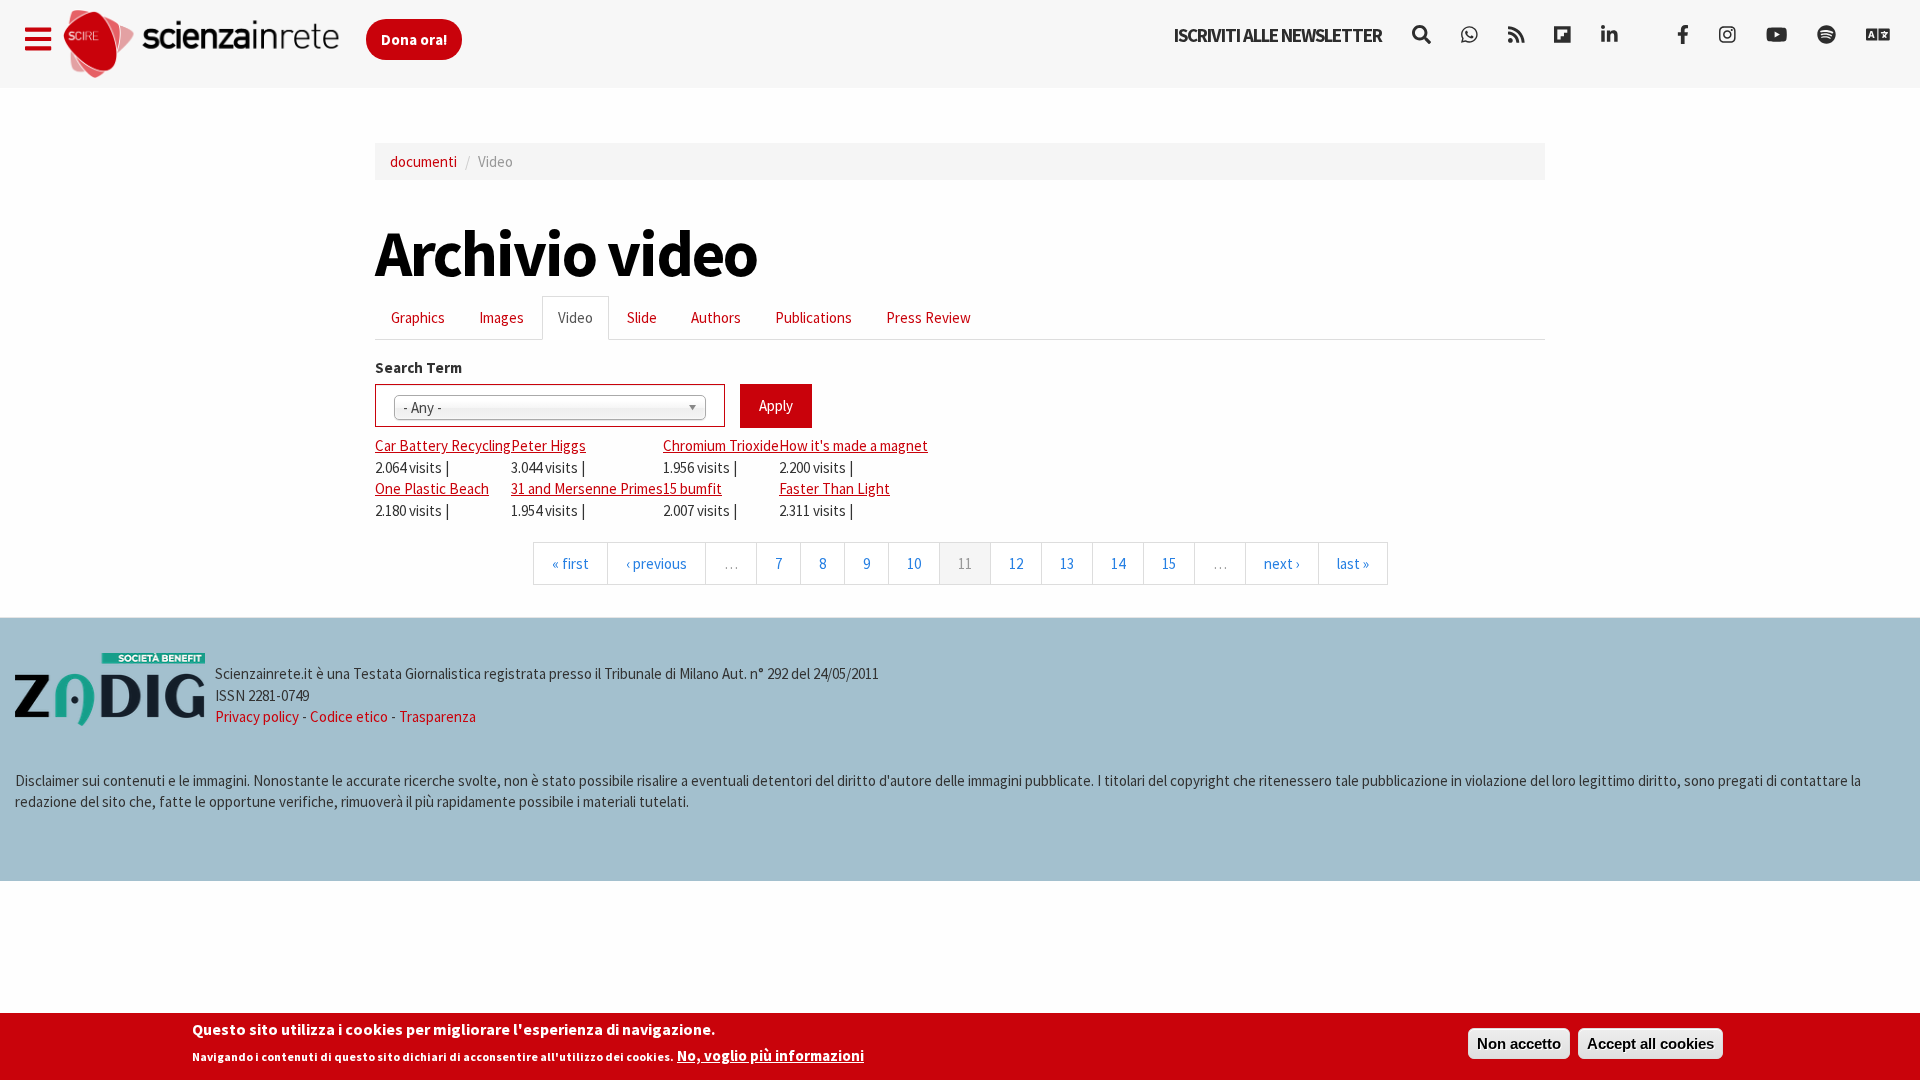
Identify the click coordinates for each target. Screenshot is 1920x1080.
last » (1353, 563)
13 (1067, 563)
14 (1118, 563)
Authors (716, 317)
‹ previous (656, 563)
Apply (776, 405)
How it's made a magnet (853, 445)
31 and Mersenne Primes (587, 488)
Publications (813, 317)
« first (570, 563)
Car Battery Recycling (443, 445)
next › (1282, 563)
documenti (423, 161)
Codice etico (349, 716)
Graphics (418, 317)
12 (1016, 563)
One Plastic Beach (432, 488)
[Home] (213, 44)
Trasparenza (437, 716)
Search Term (418, 367)
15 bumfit (692, 488)
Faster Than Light (834, 488)
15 (1169, 563)
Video (583, 323)
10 (914, 563)
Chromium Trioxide (721, 445)
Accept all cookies (1650, 1043)
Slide (642, 317)
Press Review (928, 317)
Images (501, 317)
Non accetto (1519, 1043)
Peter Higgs (548, 445)
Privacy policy (257, 716)
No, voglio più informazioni (770, 1056)
